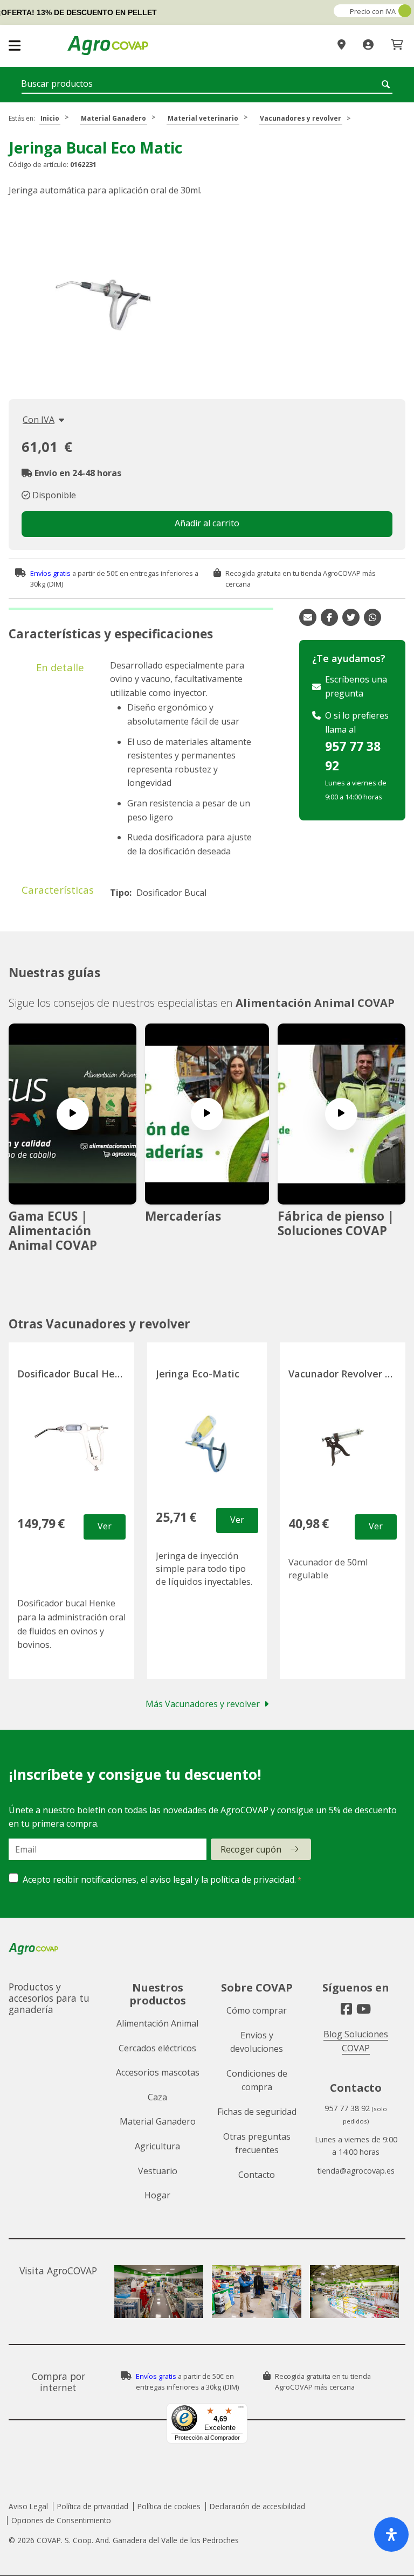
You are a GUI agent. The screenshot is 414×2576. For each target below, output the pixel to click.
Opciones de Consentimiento (61, 2520)
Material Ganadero (113, 118)
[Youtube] (364, 2009)
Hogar (157, 2195)
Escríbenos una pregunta (356, 686)
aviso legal (171, 1879)
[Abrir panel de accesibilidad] (391, 2535)
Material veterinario (203, 118)
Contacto (257, 2175)
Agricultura (157, 2146)
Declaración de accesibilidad (257, 2506)
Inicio (50, 118)
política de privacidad (252, 1879)
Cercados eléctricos (157, 2048)
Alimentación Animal (157, 2023)
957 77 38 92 (353, 756)
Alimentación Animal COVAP (315, 1003)
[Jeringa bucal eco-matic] (103, 305)
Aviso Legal (28, 2506)
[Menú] (241, 2410)
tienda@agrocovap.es (356, 2171)
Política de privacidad (93, 2506)
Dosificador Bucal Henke (75, 1374)
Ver (105, 1526)
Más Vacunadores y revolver (203, 1704)
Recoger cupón (251, 1849)
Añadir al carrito (207, 523)
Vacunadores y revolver (301, 118)
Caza (157, 2097)
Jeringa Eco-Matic (198, 1374)
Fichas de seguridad (257, 2112)
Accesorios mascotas (158, 2072)
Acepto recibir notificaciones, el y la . (159, 1879)
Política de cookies (169, 2506)
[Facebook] (346, 2009)
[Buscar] (387, 84)
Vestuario (158, 2171)
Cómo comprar (257, 2010)
